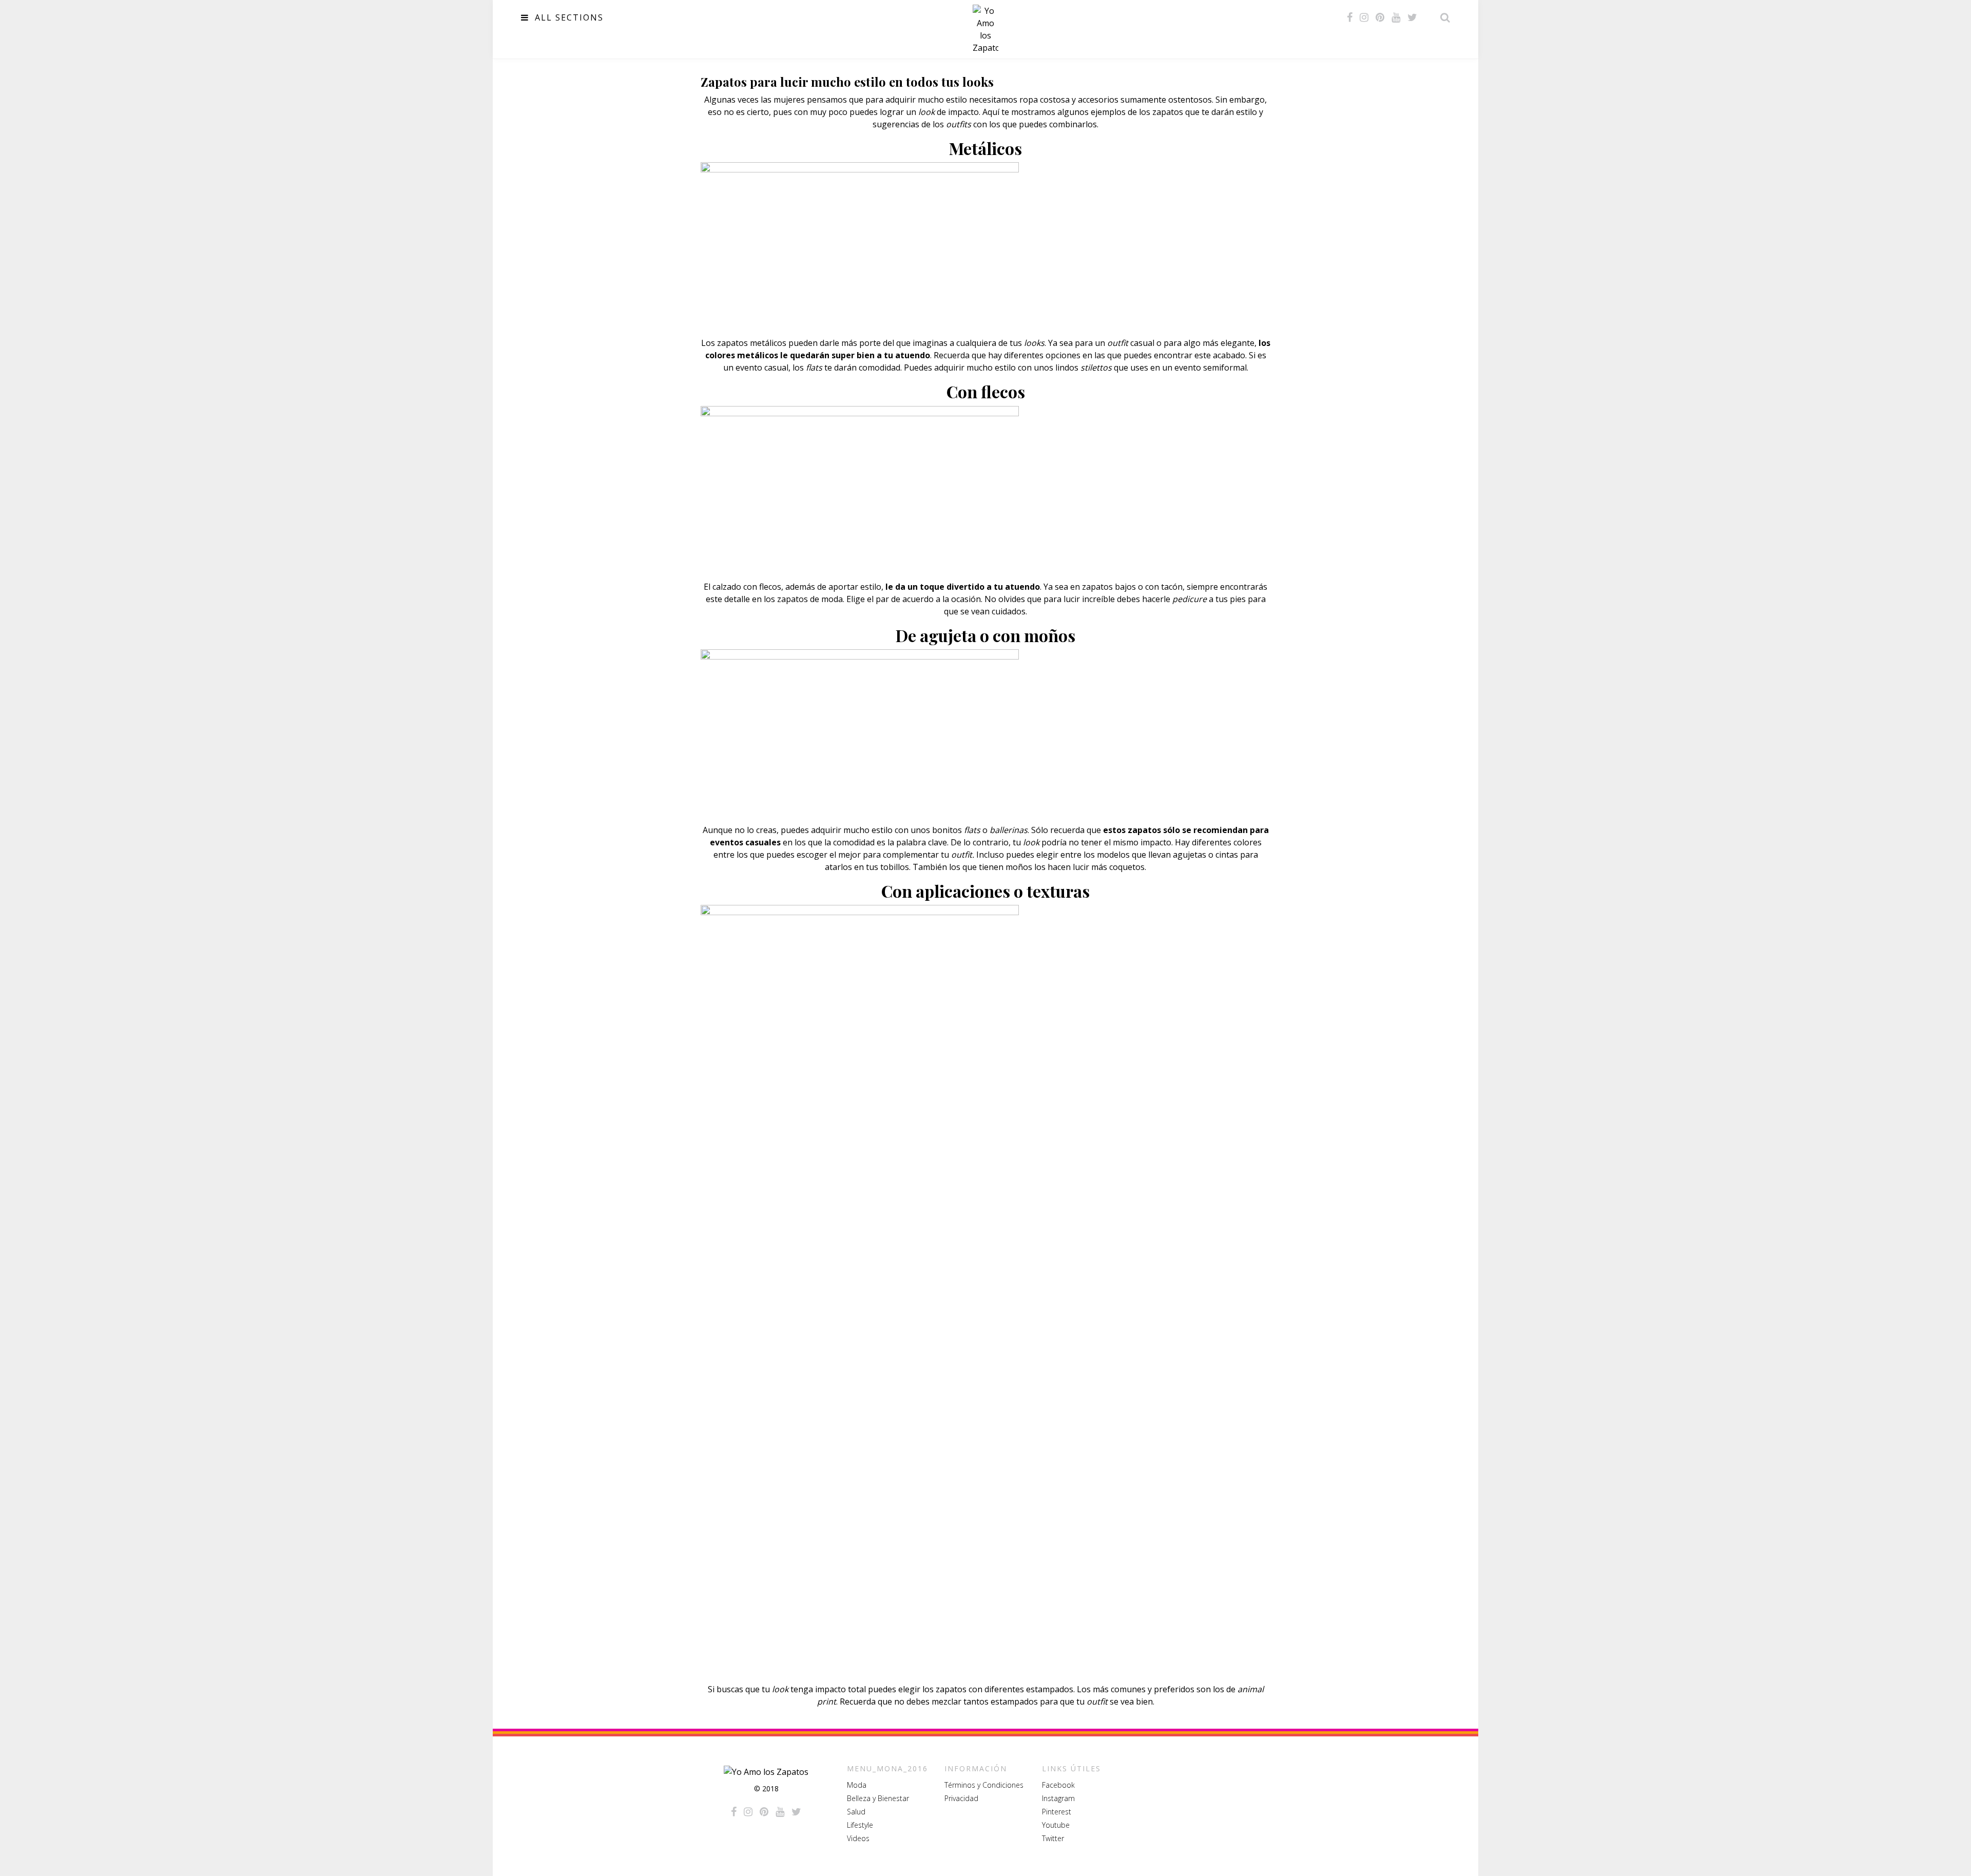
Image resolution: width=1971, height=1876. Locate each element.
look (926, 112)
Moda (857, 1785)
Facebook (1058, 1785)
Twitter (1053, 1838)
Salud (856, 1812)
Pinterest (1057, 1812)
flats (973, 830)
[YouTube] (1396, 17)
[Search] (1442, 17)
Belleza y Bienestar (878, 1798)
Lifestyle (860, 1825)
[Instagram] (1364, 17)
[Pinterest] (1380, 17)
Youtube (1056, 1825)
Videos (858, 1838)
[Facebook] (1350, 17)
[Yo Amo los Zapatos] (985, 29)
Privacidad (961, 1798)
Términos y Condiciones (984, 1785)
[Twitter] (1412, 17)
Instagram (1058, 1798)
